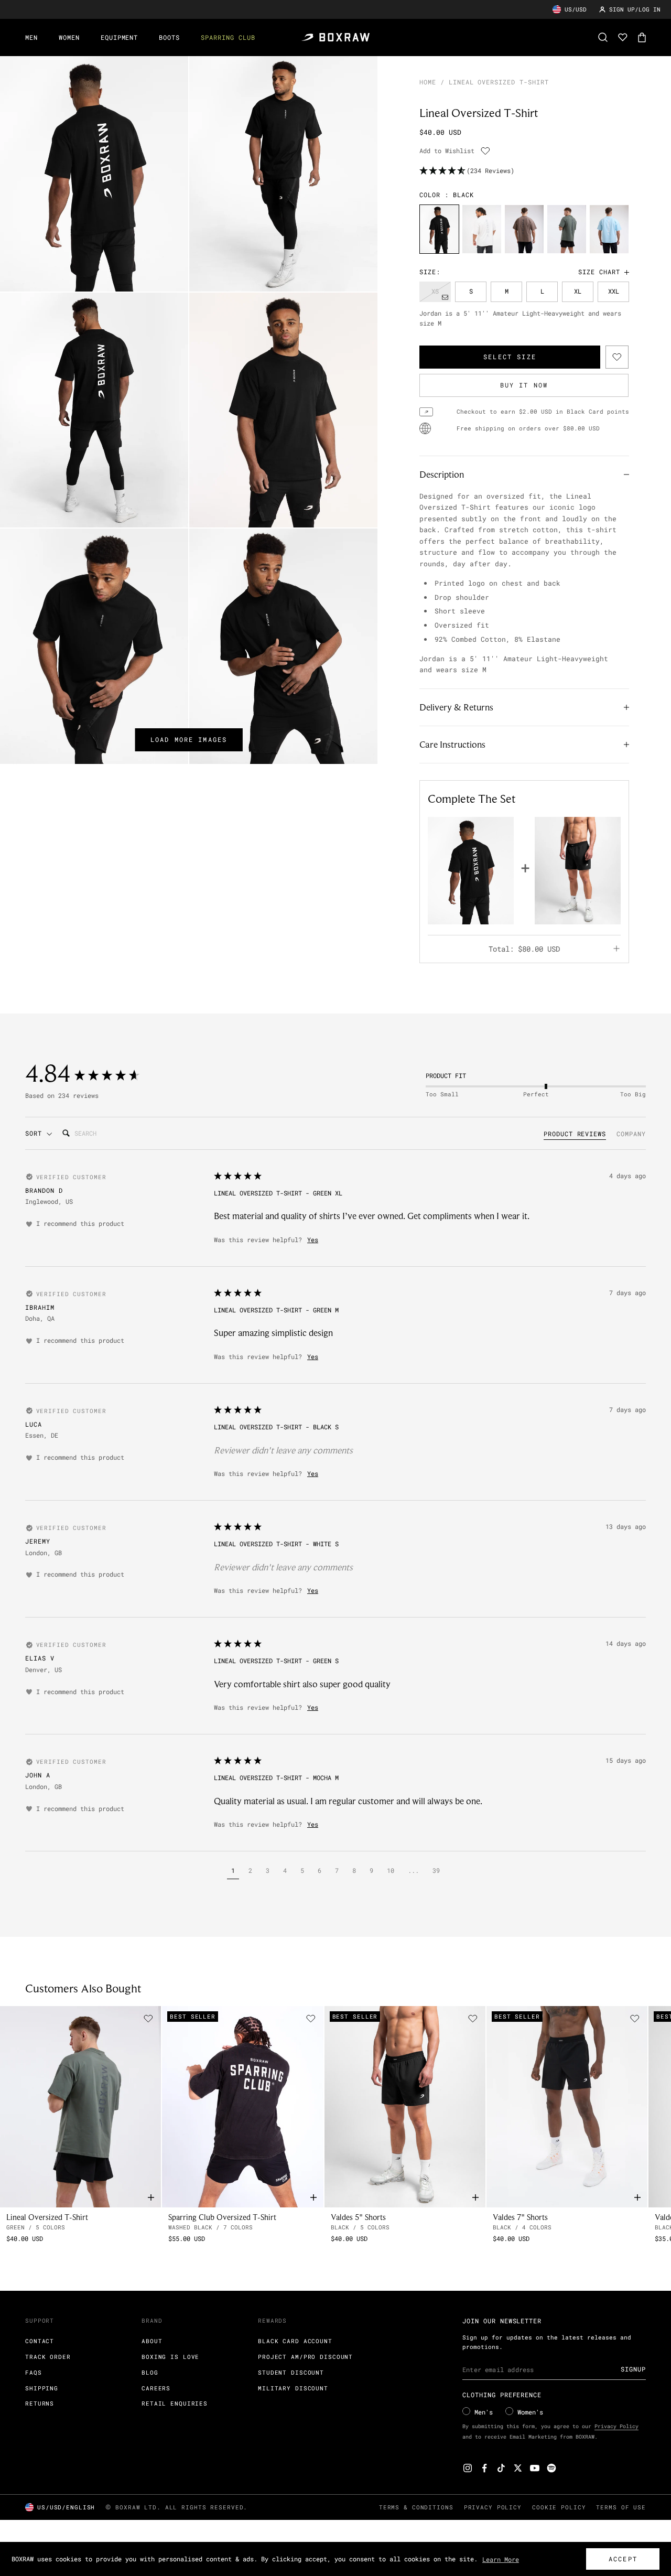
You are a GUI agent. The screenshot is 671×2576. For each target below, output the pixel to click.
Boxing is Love (170, 2357)
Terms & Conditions (416, 2507)
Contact (40, 2341)
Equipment (120, 37)
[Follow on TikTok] (501, 2468)
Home (428, 82)
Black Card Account (295, 2341)
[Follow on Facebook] (484, 2468)
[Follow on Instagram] (468, 2468)
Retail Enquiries (175, 2403)
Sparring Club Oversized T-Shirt (222, 2217)
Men (31, 37)
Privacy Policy (616, 2426)
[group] (439, 229)
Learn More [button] (501, 2559)
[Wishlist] (623, 37)
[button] (233, 1872)
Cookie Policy (559, 2507)
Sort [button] (36, 1133)
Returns (40, 2403)
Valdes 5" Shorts (358, 2217)
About (152, 2341)
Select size (510, 357)
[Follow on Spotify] (551, 2468)
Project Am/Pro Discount (305, 2357)
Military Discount (293, 2388)
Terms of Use (621, 2507)
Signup (633, 2369)
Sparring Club (228, 37)
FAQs (34, 2372)
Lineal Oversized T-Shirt (47, 2217)
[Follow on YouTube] (535, 2468)
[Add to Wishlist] (485, 151)
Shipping (42, 2388)
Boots (169, 37)
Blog (150, 2372)
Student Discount (291, 2372)
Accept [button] (623, 2559)
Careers (156, 2388)
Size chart (599, 272)
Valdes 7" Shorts (520, 2217)
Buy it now (524, 385)
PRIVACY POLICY (493, 2507)
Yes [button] (313, 1240)
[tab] (575, 1135)
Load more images (189, 739)
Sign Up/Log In (635, 9)
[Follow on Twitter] (518, 2468)
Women (69, 37)
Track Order (48, 2357)
